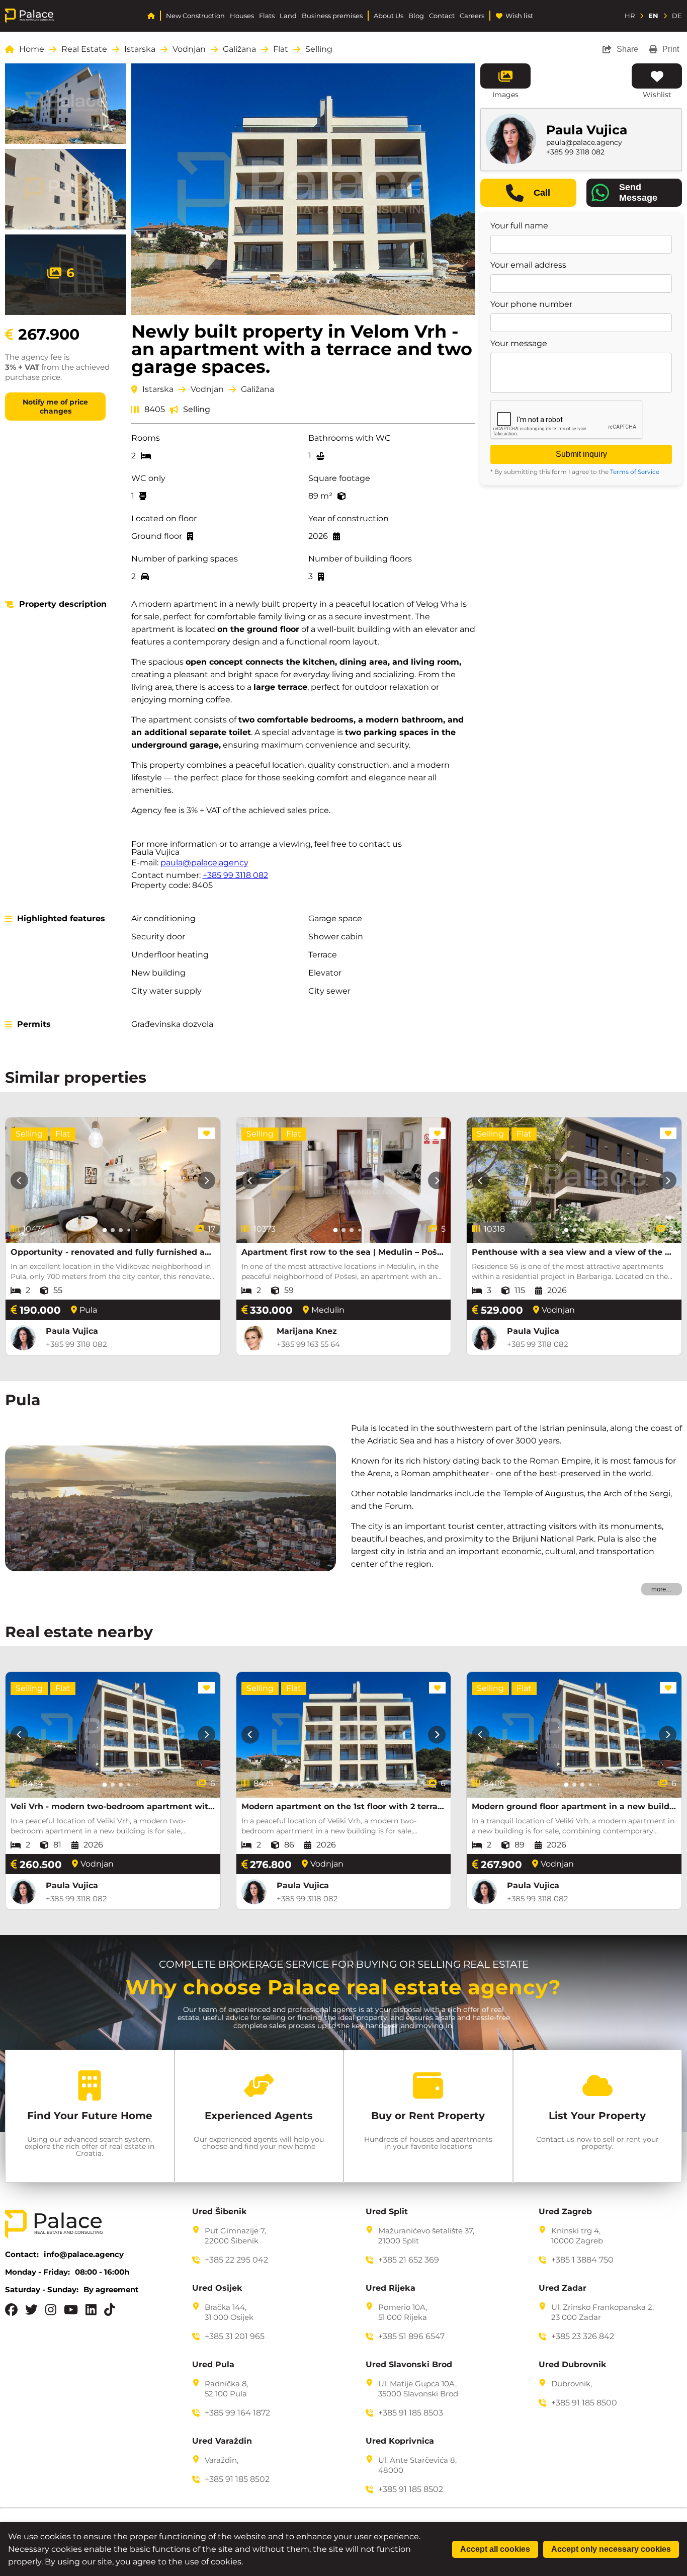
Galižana (239, 49)
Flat (281, 49)
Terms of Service (635, 472)
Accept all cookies (495, 2549)
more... (662, 1589)
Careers (472, 16)
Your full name (519, 226)
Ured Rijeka (391, 2288)
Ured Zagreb (565, 2212)
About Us (389, 16)
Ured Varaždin (222, 2441)
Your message (519, 344)
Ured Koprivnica (400, 2441)
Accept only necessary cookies (611, 2549)
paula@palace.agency (204, 863)
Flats (267, 16)
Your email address (528, 265)
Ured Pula (213, 2365)
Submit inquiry (581, 454)
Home (32, 49)
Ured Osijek (217, 2288)
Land (288, 16)
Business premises (332, 16)
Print (671, 49)
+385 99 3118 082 (235, 875)
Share (627, 49)
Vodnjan (189, 49)
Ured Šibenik (220, 2212)
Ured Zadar (563, 2288)
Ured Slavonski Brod (409, 2365)
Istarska (140, 49)
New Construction (195, 16)
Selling (319, 49)
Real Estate (84, 49)
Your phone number (531, 304)
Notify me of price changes (55, 407)
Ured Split (387, 2212)
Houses (242, 16)
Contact (442, 16)
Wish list (519, 16)
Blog (416, 16)
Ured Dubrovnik (573, 2365)
